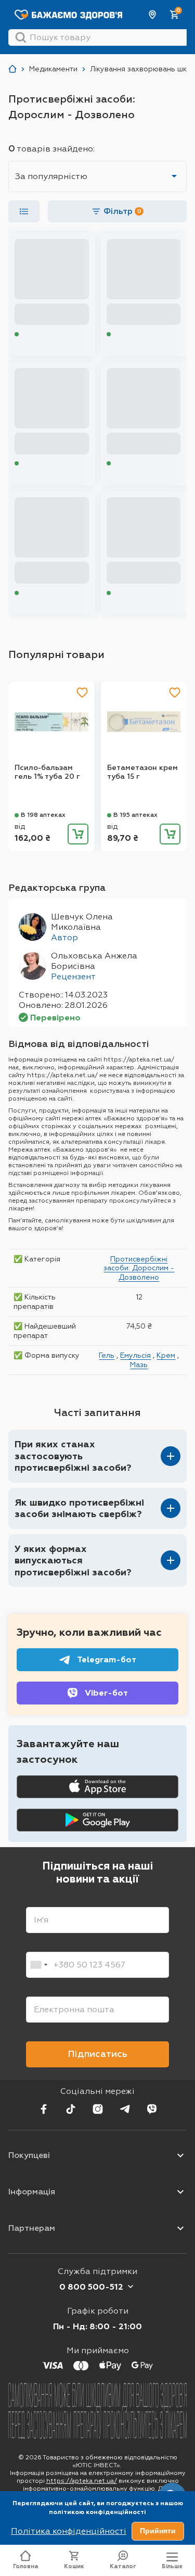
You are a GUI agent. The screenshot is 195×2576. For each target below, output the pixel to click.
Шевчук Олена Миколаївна (82, 922)
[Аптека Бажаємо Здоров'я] (12, 69)
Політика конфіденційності (69, 2531)
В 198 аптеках (43, 815)
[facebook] (44, 2109)
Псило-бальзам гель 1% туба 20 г (47, 772)
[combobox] (38, 1965)
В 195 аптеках (135, 815)
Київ (153, 15)
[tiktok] (71, 2109)
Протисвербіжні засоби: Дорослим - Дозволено (139, 1268)
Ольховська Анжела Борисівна (94, 961)
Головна (26, 2566)
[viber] (152, 2109)
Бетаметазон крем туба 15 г (142, 772)
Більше (172, 2566)
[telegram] (125, 2109)
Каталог (123, 2566)
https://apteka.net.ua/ (82, 2481)
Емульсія (135, 1355)
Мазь (139, 1365)
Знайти (21, 37)
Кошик (74, 2566)
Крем (166, 1355)
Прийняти (158, 2531)
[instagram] (98, 2109)
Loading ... (36, 334)
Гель (107, 1355)
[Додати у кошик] (78, 834)
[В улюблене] (82, 692)
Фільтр (122, 211)
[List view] (24, 211)
